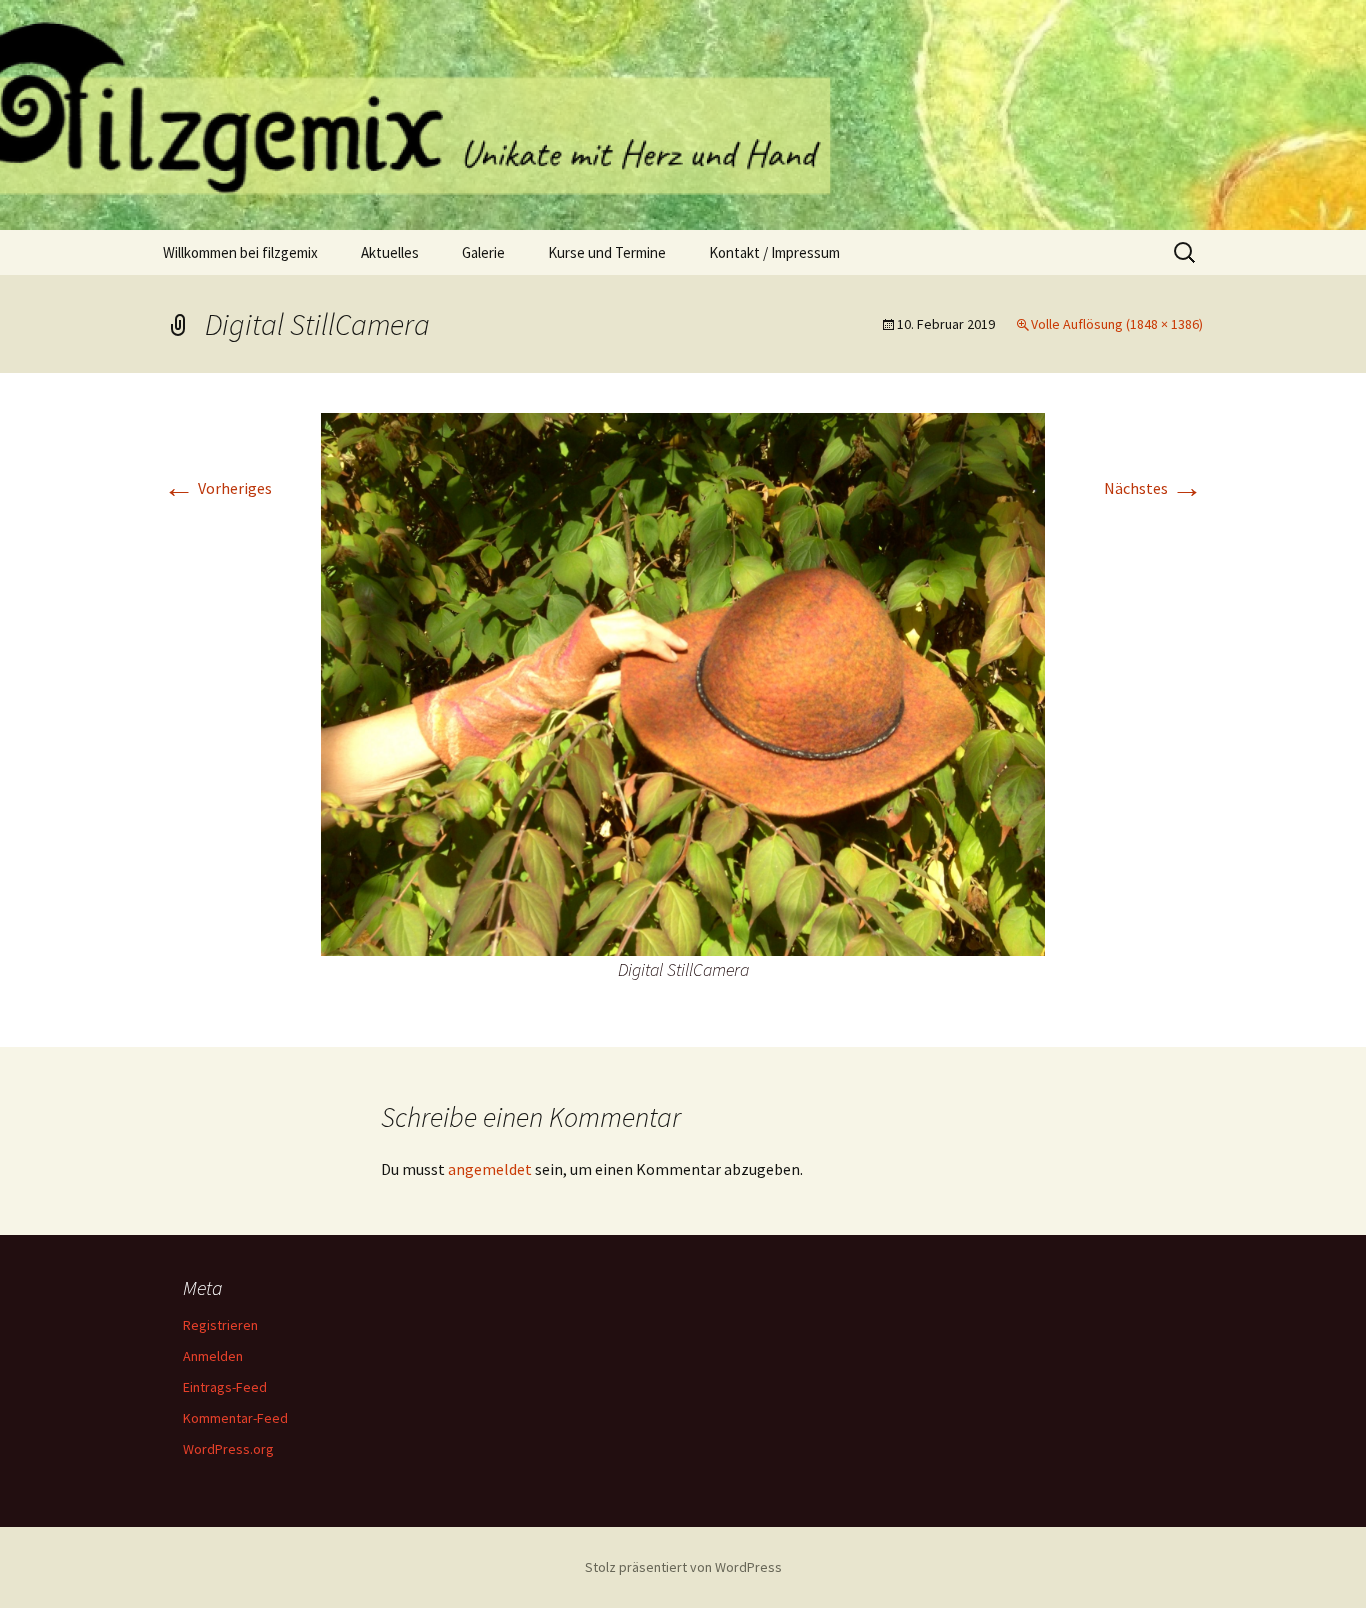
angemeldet (490, 1169)
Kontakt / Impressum (774, 252)
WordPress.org (228, 1449)
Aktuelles (390, 252)
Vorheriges (217, 488)
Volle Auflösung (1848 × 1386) (1117, 324)
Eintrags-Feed (225, 1387)
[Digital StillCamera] (683, 682)
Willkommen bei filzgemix (240, 252)
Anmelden (213, 1356)
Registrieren (220, 1325)
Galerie (483, 252)
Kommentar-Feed (235, 1418)
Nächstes (1153, 488)
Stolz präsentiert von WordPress (683, 1567)
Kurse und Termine (607, 252)
